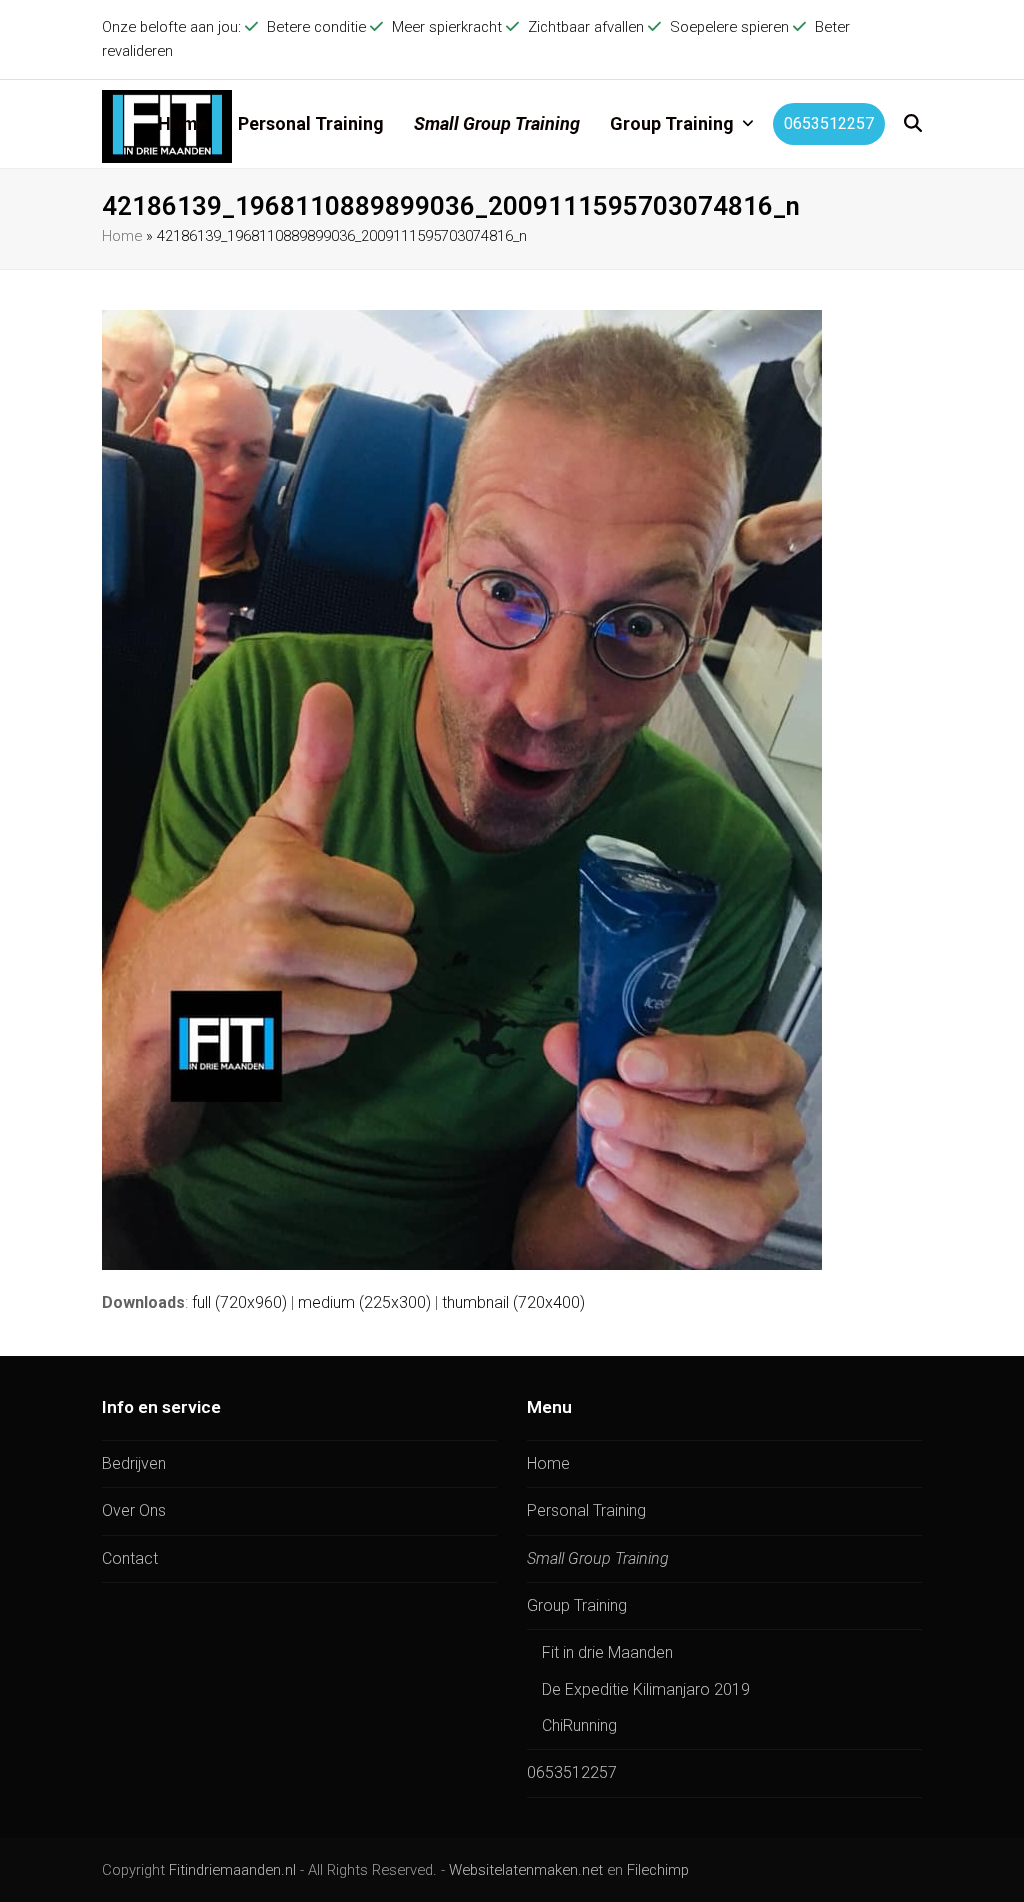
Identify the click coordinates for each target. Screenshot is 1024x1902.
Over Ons (134, 1510)
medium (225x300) (364, 1302)
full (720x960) (239, 1302)
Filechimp (658, 1870)
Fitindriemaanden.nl (232, 1870)
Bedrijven (134, 1463)
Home (122, 236)
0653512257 (572, 1772)
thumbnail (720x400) (513, 1302)
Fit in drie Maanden (607, 1652)
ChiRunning (579, 1725)
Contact (130, 1558)
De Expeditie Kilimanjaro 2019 (646, 1689)
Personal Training (586, 1510)
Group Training (577, 1605)
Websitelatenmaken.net (526, 1870)
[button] (913, 124)
